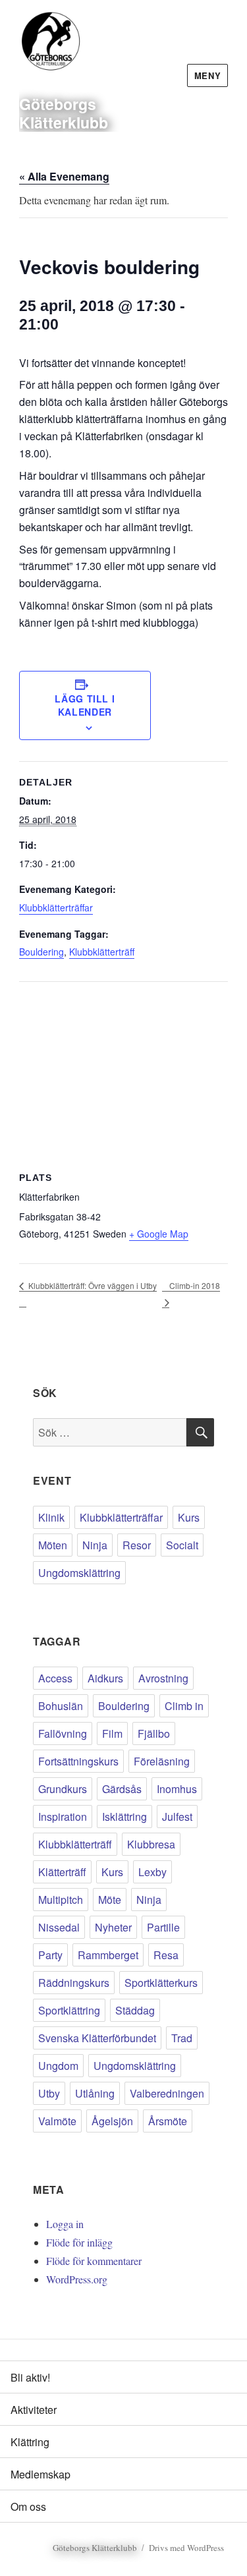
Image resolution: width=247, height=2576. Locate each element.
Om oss (28, 2506)
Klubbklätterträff (102, 952)
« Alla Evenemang (64, 176)
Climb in (184, 1706)
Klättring (30, 2442)
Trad (182, 2038)
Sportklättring (69, 2010)
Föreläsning (162, 1761)
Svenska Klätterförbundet (97, 2038)
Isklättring (124, 1817)
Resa (166, 1955)
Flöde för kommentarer (94, 2261)
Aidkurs (105, 1678)
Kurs (189, 1517)
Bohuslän (61, 1706)
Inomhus (177, 1789)
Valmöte (57, 2121)
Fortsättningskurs (78, 1761)
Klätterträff (62, 1872)
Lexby (152, 1872)
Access (55, 1678)
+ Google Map (159, 1234)
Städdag (135, 2010)
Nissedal (59, 1927)
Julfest (177, 1817)
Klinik (51, 1517)
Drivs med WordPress (186, 2548)
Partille (163, 1927)
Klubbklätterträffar (56, 907)
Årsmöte (168, 2121)
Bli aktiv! (30, 2377)
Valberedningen (167, 2093)
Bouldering (41, 952)
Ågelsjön (112, 2121)
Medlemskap (41, 2474)
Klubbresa (151, 1844)
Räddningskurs (74, 1983)
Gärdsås (122, 1789)
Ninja (95, 1545)
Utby (49, 2093)
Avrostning (163, 1678)
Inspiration (63, 1817)
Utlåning (95, 2093)
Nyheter (113, 1927)
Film (112, 1733)
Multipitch (61, 1900)
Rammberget (108, 1955)
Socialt (182, 1545)
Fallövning (63, 1733)
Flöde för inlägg (79, 2242)
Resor (137, 1545)
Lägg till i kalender (85, 705)
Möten (53, 1545)
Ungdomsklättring (79, 1573)
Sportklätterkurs (161, 1983)
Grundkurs (63, 1789)
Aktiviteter (34, 2410)
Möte (110, 1900)
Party (50, 1955)
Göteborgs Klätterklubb (64, 113)
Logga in (65, 2224)
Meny (207, 75)
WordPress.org (77, 2279)
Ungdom (58, 2066)
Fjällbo (154, 1733)
